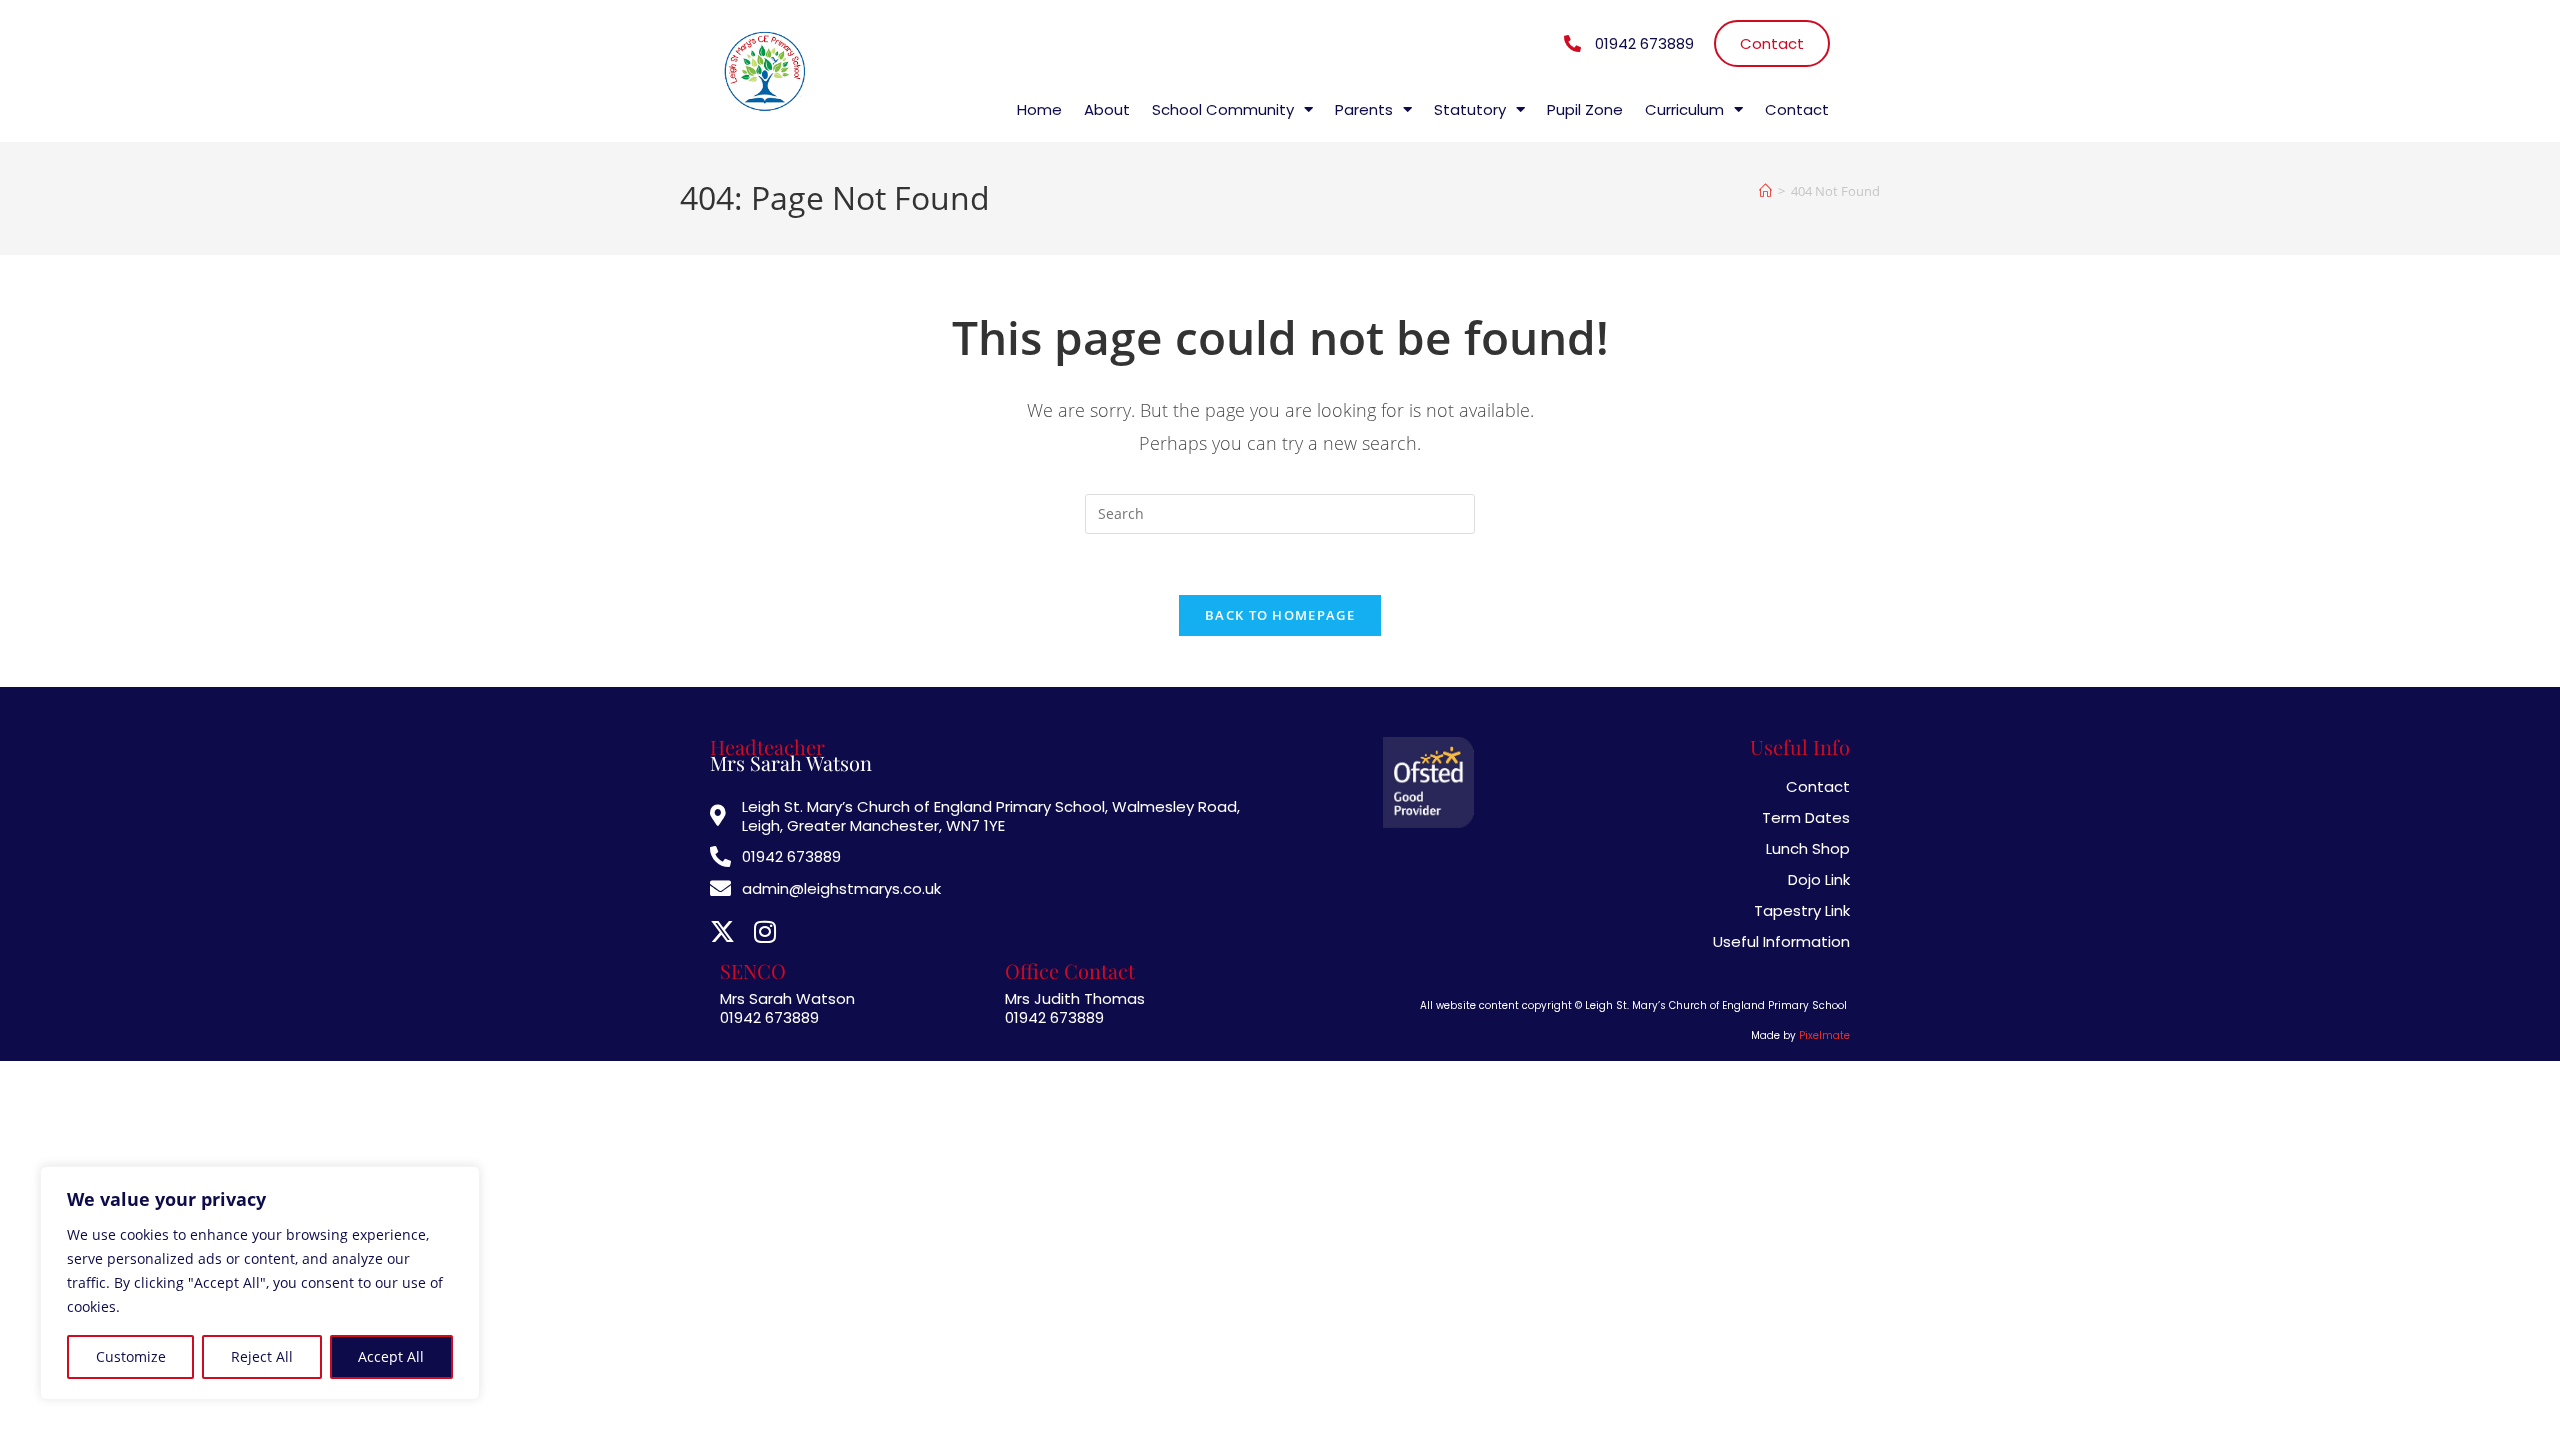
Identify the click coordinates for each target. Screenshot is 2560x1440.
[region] (260, 1283)
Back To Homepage (1280, 615)
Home (1039, 109)
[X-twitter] (722, 931)
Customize (131, 1356)
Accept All (391, 1356)
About (1107, 109)
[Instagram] (764, 931)
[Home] (1765, 191)
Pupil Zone (1585, 109)
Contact (1797, 109)
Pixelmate (1824, 1035)
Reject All (262, 1356)
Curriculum (1684, 109)
